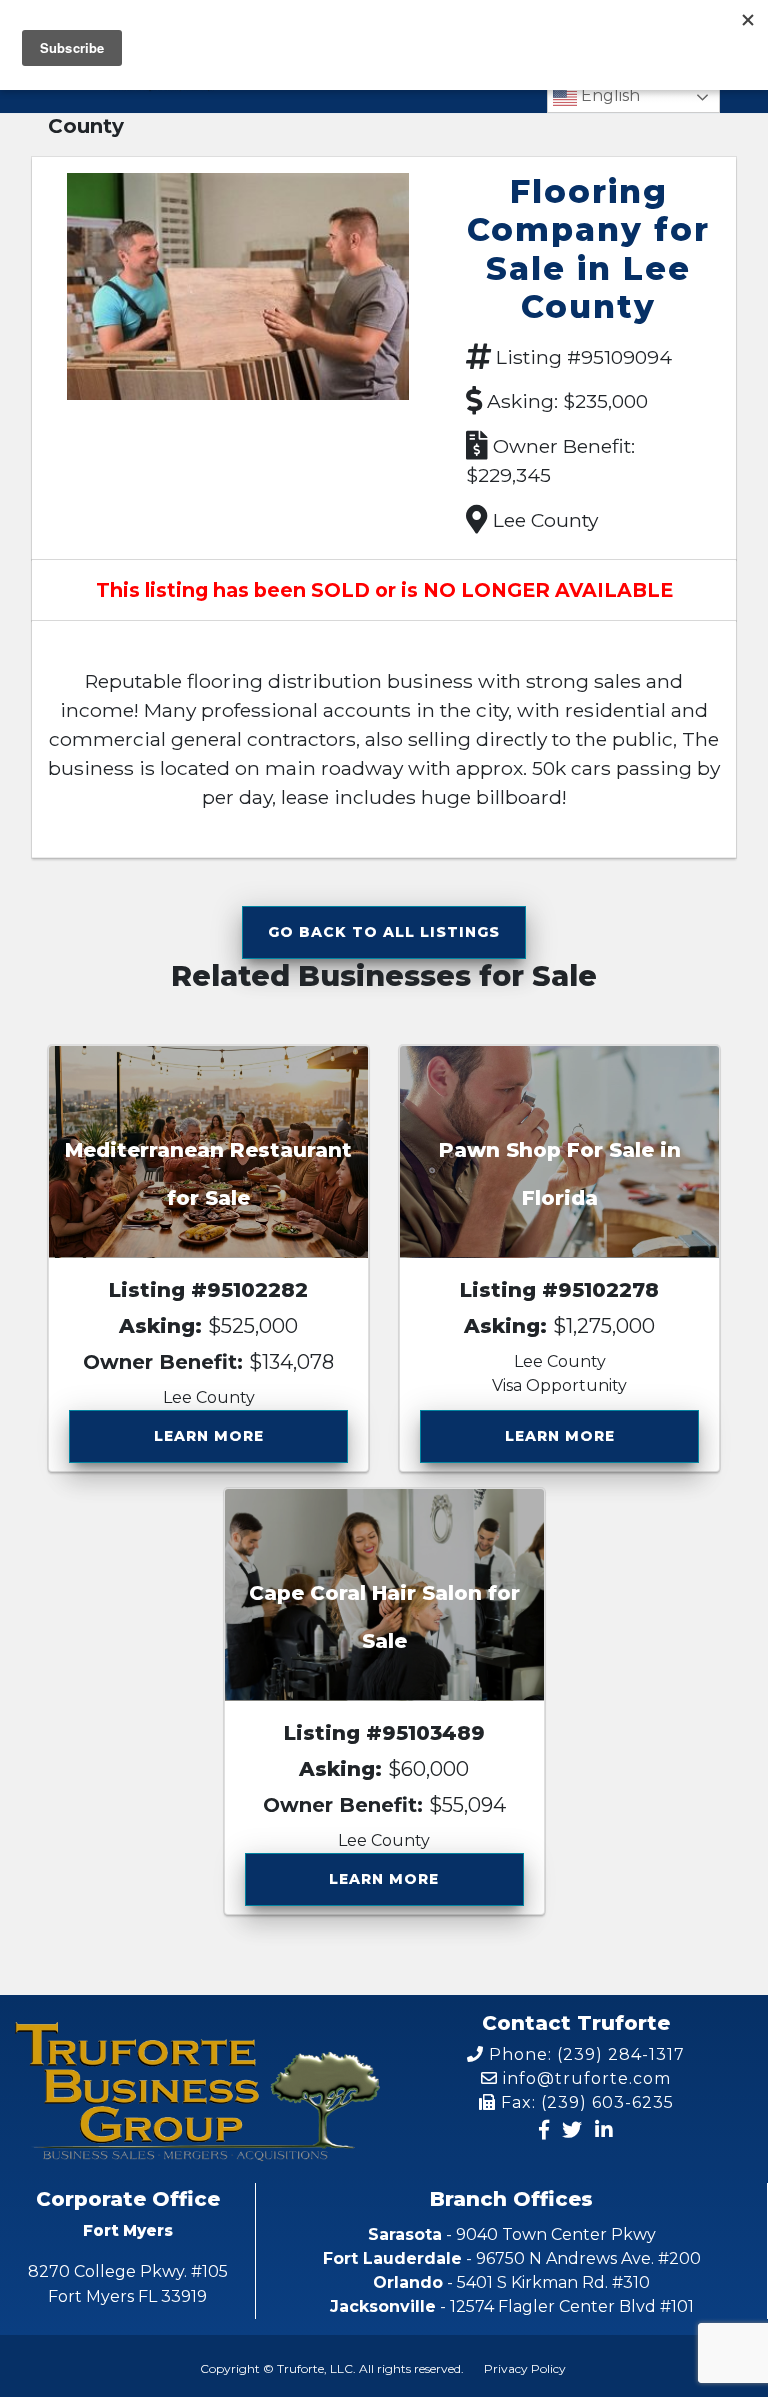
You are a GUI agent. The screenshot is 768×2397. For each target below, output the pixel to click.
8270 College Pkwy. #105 (128, 2284)
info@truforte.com (584, 2078)
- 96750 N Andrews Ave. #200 (512, 2258)
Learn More (209, 1436)
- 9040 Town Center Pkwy (512, 2234)
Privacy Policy (525, 2368)
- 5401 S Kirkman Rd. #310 (511, 2282)
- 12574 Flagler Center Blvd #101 (512, 2306)
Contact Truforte (576, 2023)
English (608, 95)
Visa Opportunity (559, 1385)
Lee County (545, 520)
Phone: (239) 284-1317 (584, 2054)
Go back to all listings (384, 932)
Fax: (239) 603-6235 (585, 2102)
